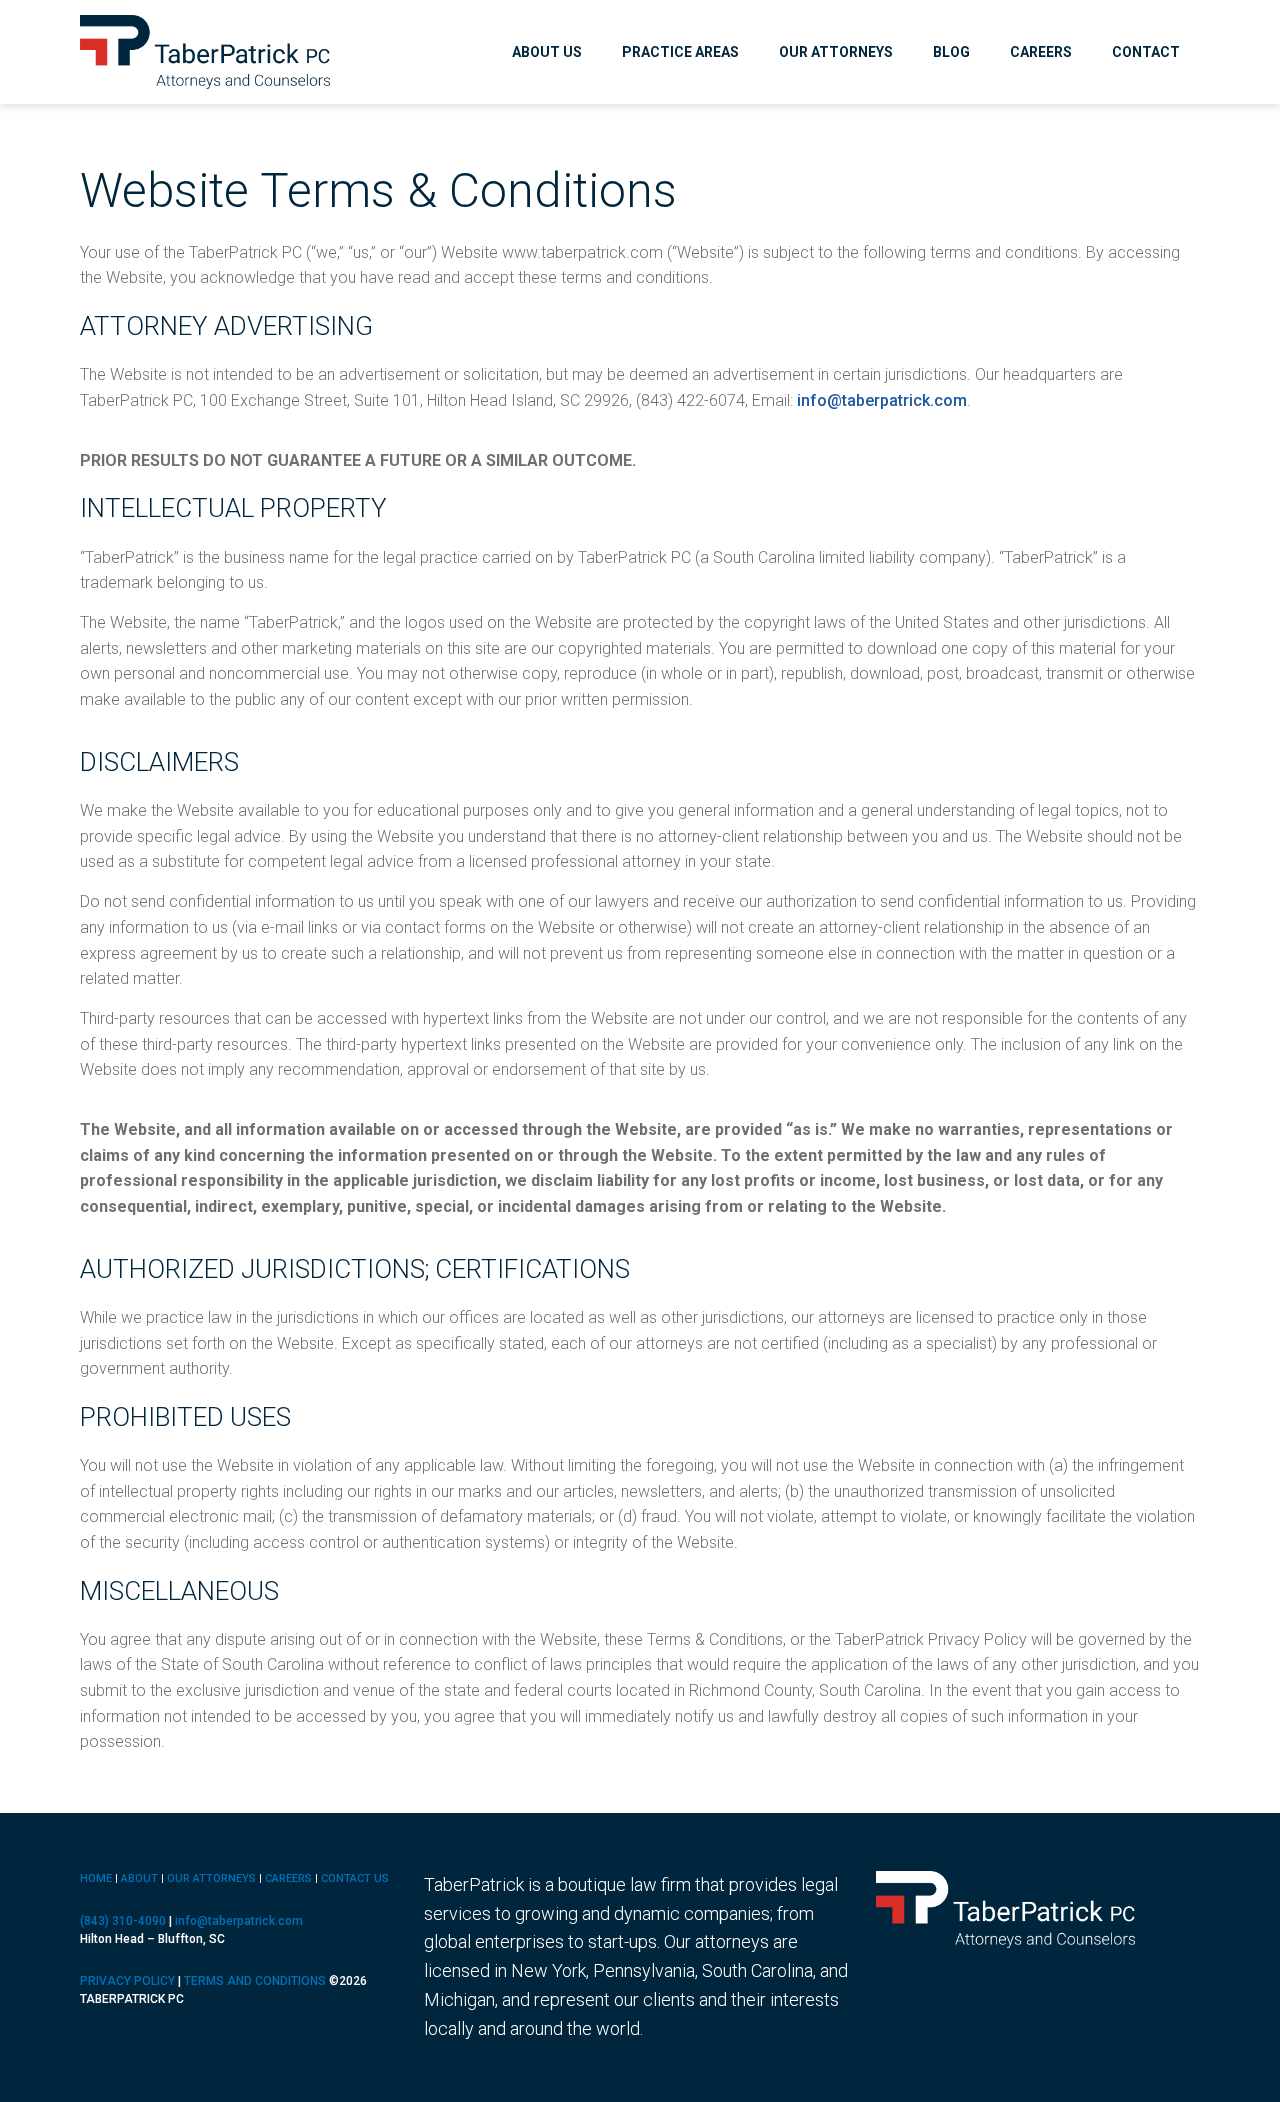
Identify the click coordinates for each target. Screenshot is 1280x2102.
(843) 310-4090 (123, 1921)
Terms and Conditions (255, 1981)
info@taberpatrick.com (882, 400)
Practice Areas (680, 52)
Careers (1041, 52)
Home (96, 1878)
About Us (547, 52)
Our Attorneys (836, 52)
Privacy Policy (127, 1981)
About (139, 1878)
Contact (1146, 52)
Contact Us (355, 1878)
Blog (951, 52)
